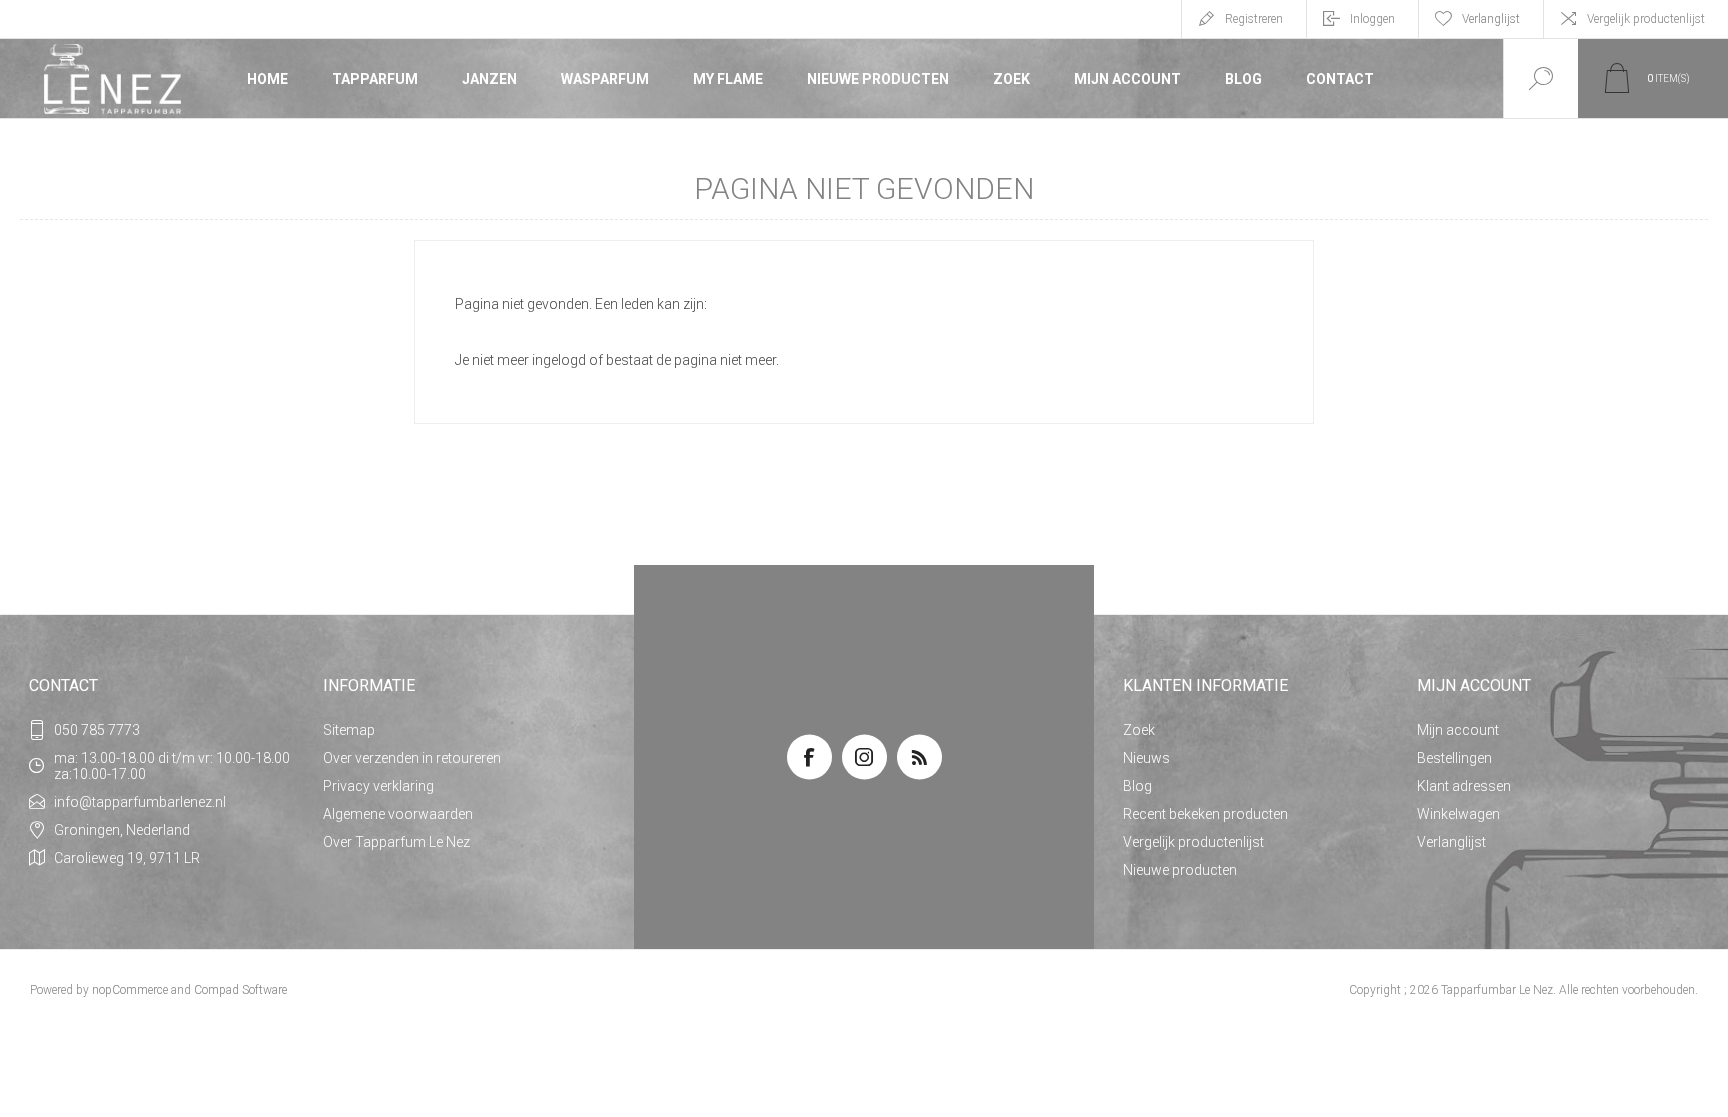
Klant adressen (1464, 786)
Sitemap (349, 730)
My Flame (728, 79)
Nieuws (1146, 758)
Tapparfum (375, 79)
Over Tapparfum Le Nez (396, 842)
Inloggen (1372, 19)
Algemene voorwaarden (398, 814)
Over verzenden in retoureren (412, 758)
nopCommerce (130, 990)
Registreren (1254, 19)
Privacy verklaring (378, 786)
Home (267, 79)
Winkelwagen (1458, 814)
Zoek (1011, 79)
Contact (1340, 79)
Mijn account (1127, 79)
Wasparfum (605, 79)
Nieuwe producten (878, 79)
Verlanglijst (1451, 842)
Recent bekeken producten (1205, 814)
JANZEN (489, 79)
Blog (1243, 79)
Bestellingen (1454, 758)
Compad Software (240, 990)
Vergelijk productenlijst (1646, 19)
